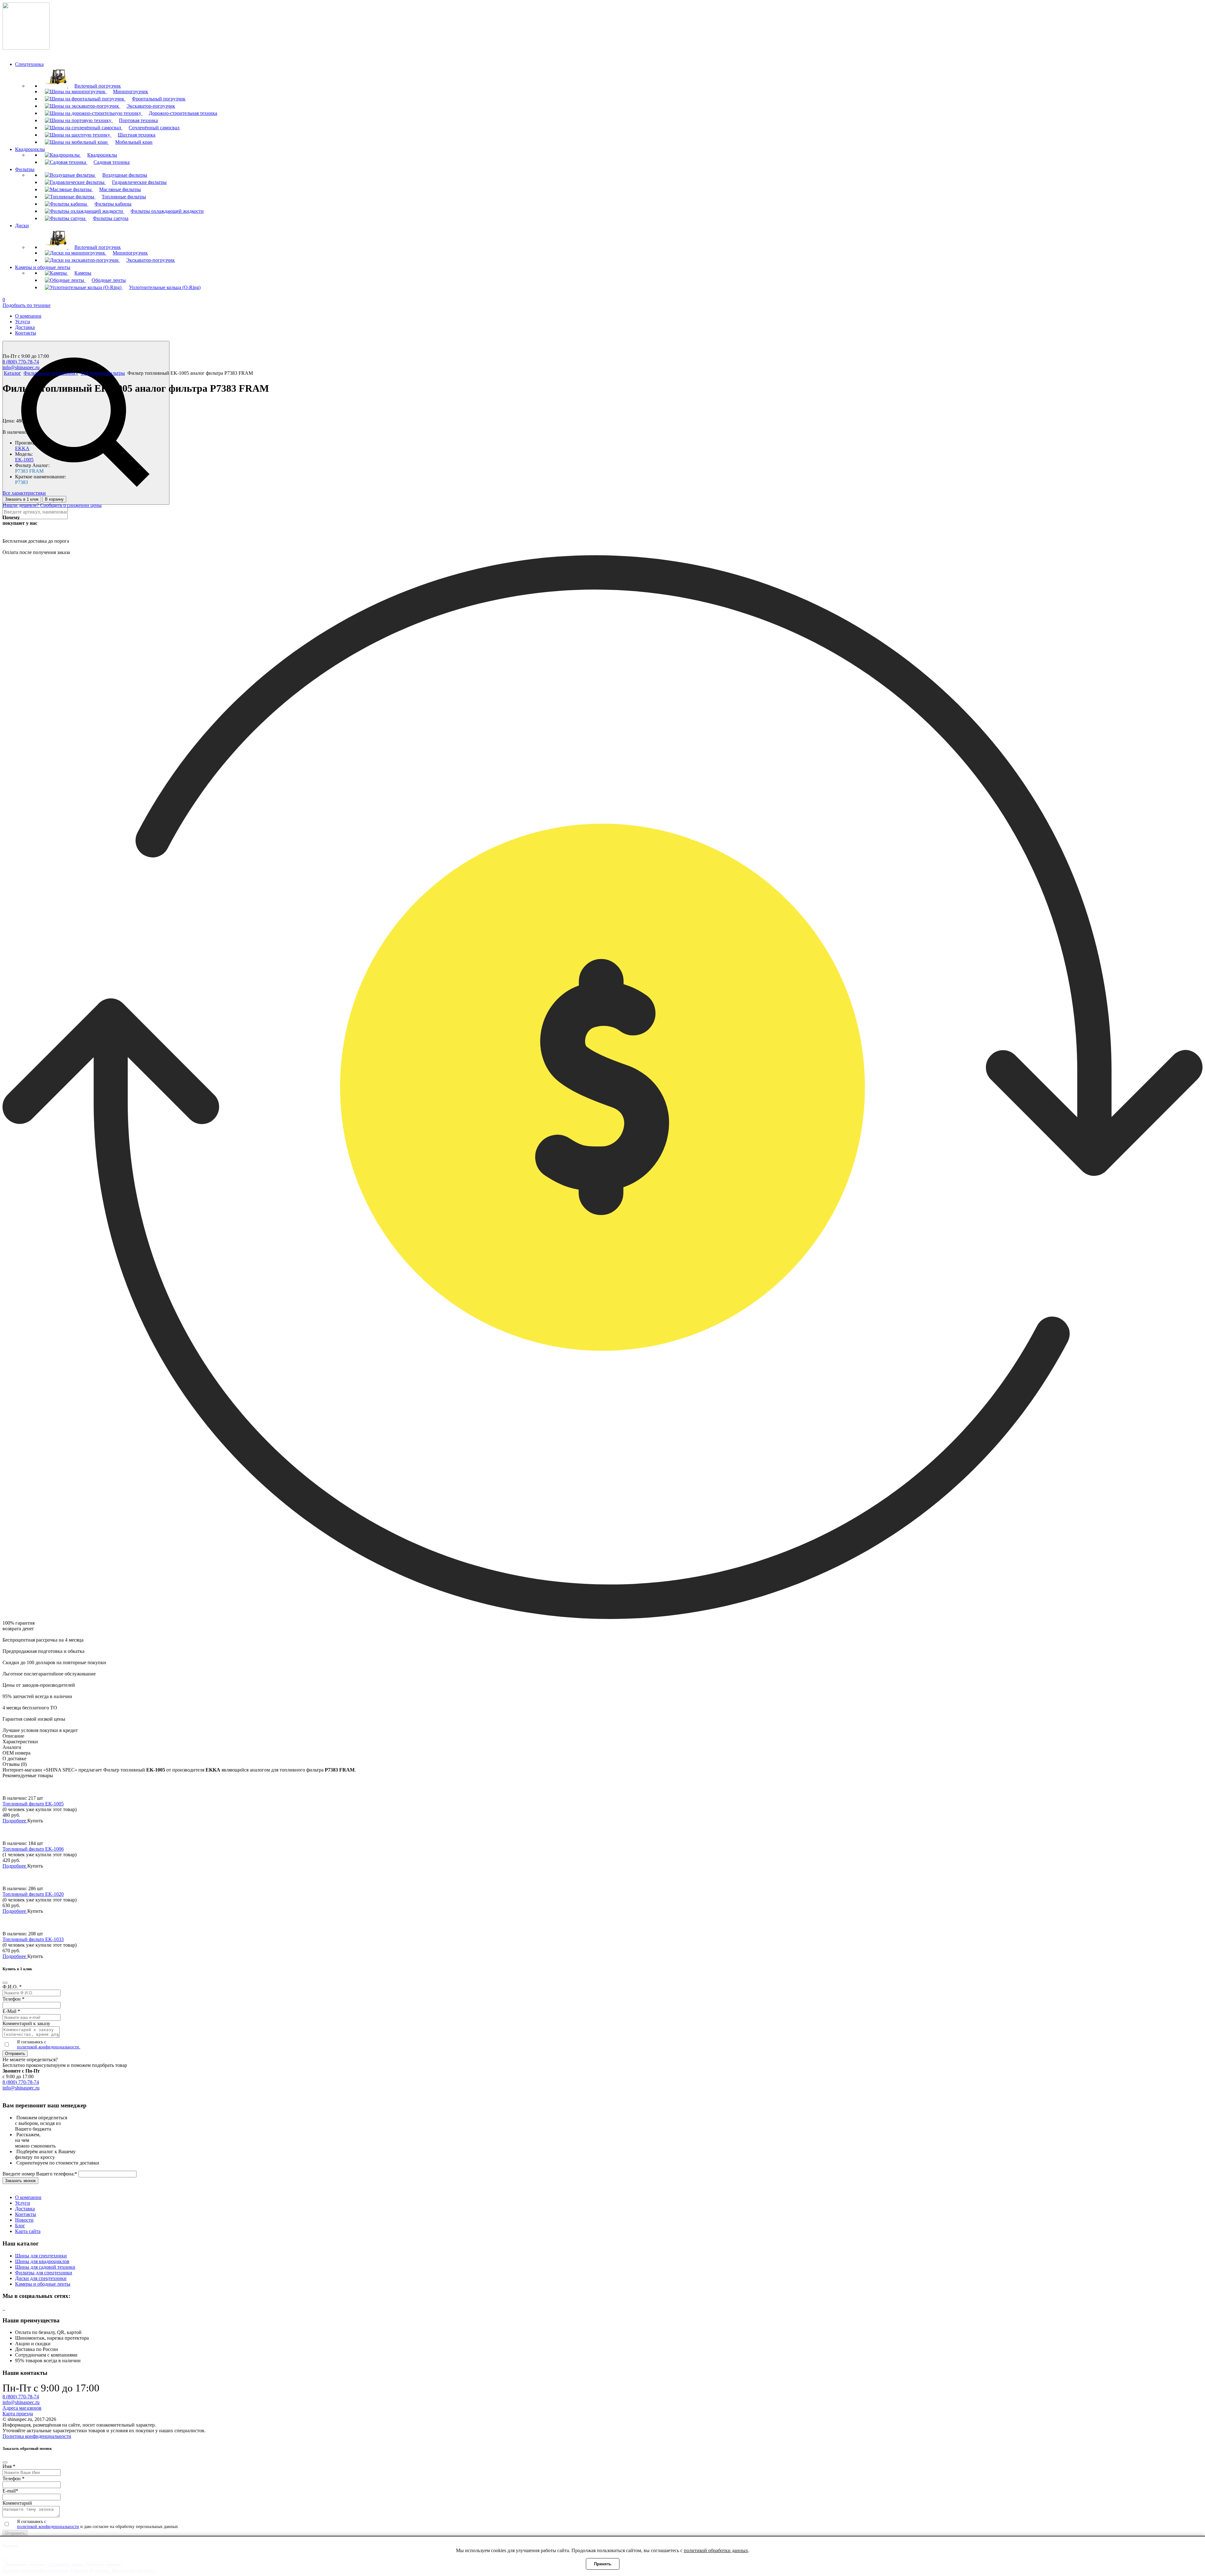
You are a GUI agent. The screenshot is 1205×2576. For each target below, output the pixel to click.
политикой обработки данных (716, 2550)
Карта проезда (18, 2414)
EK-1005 (24, 460)
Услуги (23, 322)
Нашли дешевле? (21, 505)
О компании (28, 316)
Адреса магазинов (22, 2408)
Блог (20, 2226)
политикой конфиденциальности (48, 2527)
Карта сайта (28, 2231)
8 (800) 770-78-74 (21, 362)
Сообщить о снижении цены (71, 505)
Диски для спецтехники (41, 2278)
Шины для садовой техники (45, 2267)
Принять (603, 2564)
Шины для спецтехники (41, 2256)
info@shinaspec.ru (21, 367)
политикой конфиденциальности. (49, 2047)
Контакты (26, 333)
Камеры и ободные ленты (43, 2284)
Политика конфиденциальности (37, 2436)
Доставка (25, 327)
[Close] (5, 1983)
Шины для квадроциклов (42, 2261)
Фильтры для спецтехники (44, 2273)
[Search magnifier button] (86, 423)
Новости (24, 2220)
